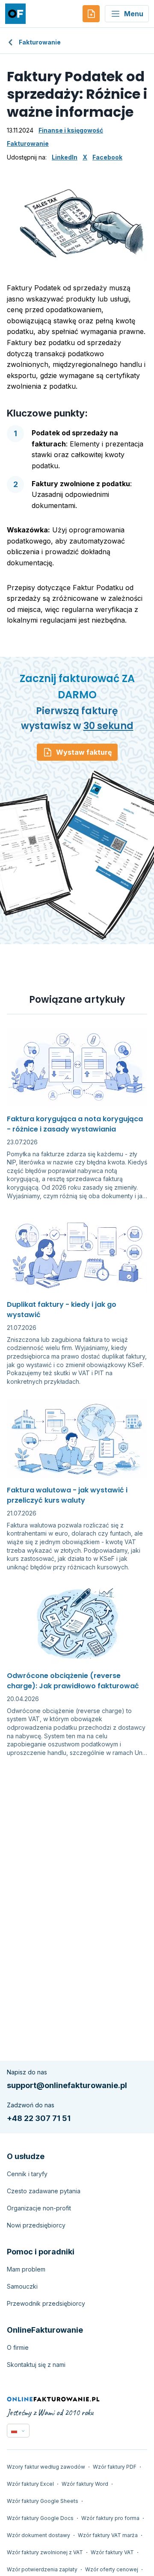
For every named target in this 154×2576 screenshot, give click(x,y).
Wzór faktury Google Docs (40, 2518)
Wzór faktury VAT (112, 2552)
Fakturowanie (40, 42)
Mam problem (26, 2269)
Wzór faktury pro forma (110, 2518)
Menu (134, 14)
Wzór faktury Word (85, 2484)
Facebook (107, 157)
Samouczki (22, 2286)
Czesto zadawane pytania (44, 2191)
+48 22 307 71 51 (39, 2118)
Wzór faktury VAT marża (108, 2535)
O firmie (18, 2347)
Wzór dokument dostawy (38, 2535)
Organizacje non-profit (39, 2208)
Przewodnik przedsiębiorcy (46, 2303)
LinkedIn (65, 157)
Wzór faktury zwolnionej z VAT (45, 2552)
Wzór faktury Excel (30, 2484)
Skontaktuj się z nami (36, 2365)
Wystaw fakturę (84, 752)
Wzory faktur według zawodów (46, 2467)
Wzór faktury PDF (115, 2467)
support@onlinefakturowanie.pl (67, 2085)
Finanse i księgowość (71, 130)
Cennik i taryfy (27, 2174)
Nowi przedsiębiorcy (36, 2225)
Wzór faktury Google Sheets (43, 2501)
